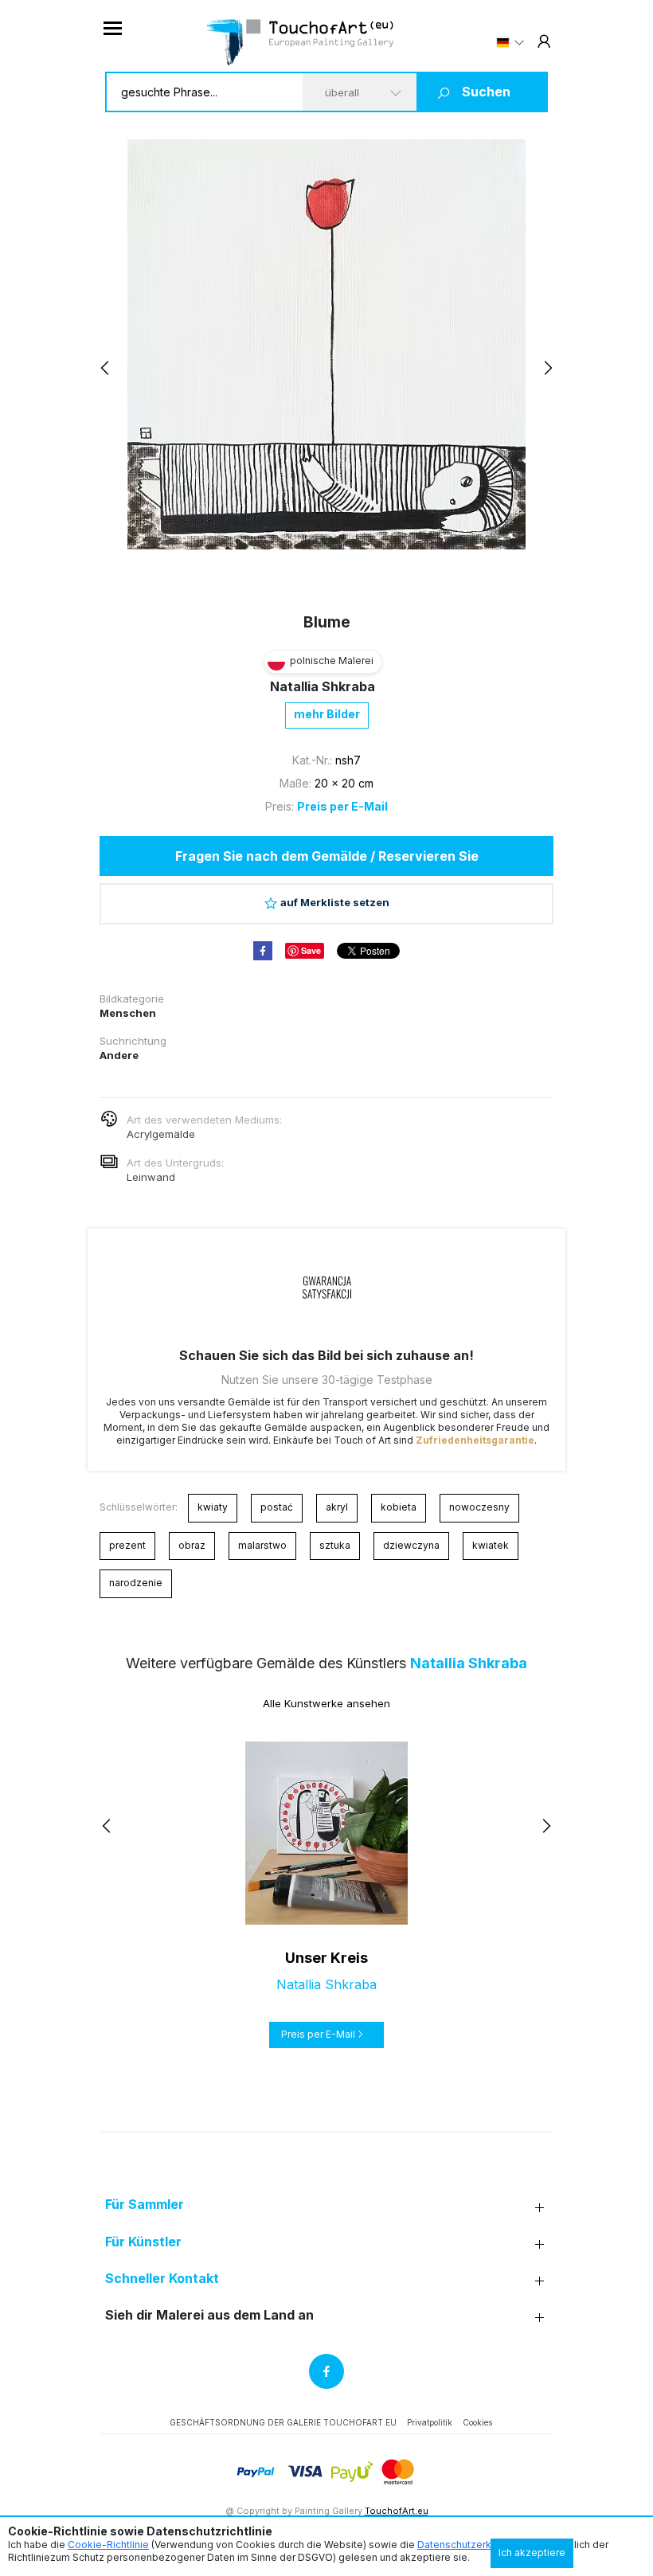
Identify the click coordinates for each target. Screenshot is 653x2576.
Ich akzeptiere (532, 2553)
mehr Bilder (327, 714)
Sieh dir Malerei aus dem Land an (209, 2315)
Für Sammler (145, 2205)
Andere (119, 1055)
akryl (337, 1507)
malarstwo (262, 1545)
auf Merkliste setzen (335, 902)
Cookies (477, 2422)
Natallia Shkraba (323, 686)
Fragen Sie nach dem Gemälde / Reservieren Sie (327, 856)
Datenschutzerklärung (469, 2545)
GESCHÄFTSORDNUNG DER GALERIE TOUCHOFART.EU (283, 2422)
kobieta (399, 1507)
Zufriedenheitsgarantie (475, 1440)
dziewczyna (411, 1545)
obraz (192, 1545)
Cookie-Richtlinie (108, 2545)
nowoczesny (479, 1507)
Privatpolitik (430, 2422)
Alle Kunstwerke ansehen (326, 1703)
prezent (127, 1545)
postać (277, 1507)
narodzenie (136, 1583)
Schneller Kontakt (162, 2279)
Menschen (128, 1013)
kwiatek (491, 1545)
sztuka (335, 1545)
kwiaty (213, 1507)
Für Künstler (143, 2242)
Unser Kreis (326, 1958)
